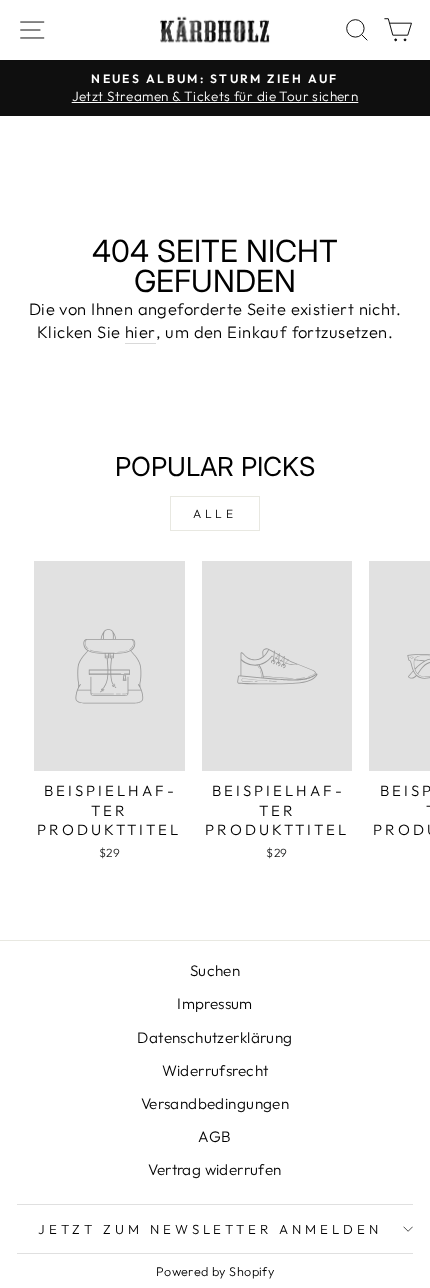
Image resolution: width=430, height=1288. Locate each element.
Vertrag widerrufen (214, 1169)
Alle (214, 513)
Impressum (215, 1003)
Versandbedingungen (215, 1103)
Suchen (215, 970)
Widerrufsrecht (215, 1070)
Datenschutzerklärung (214, 1037)
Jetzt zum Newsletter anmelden (210, 1229)
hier (140, 331)
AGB (214, 1136)
